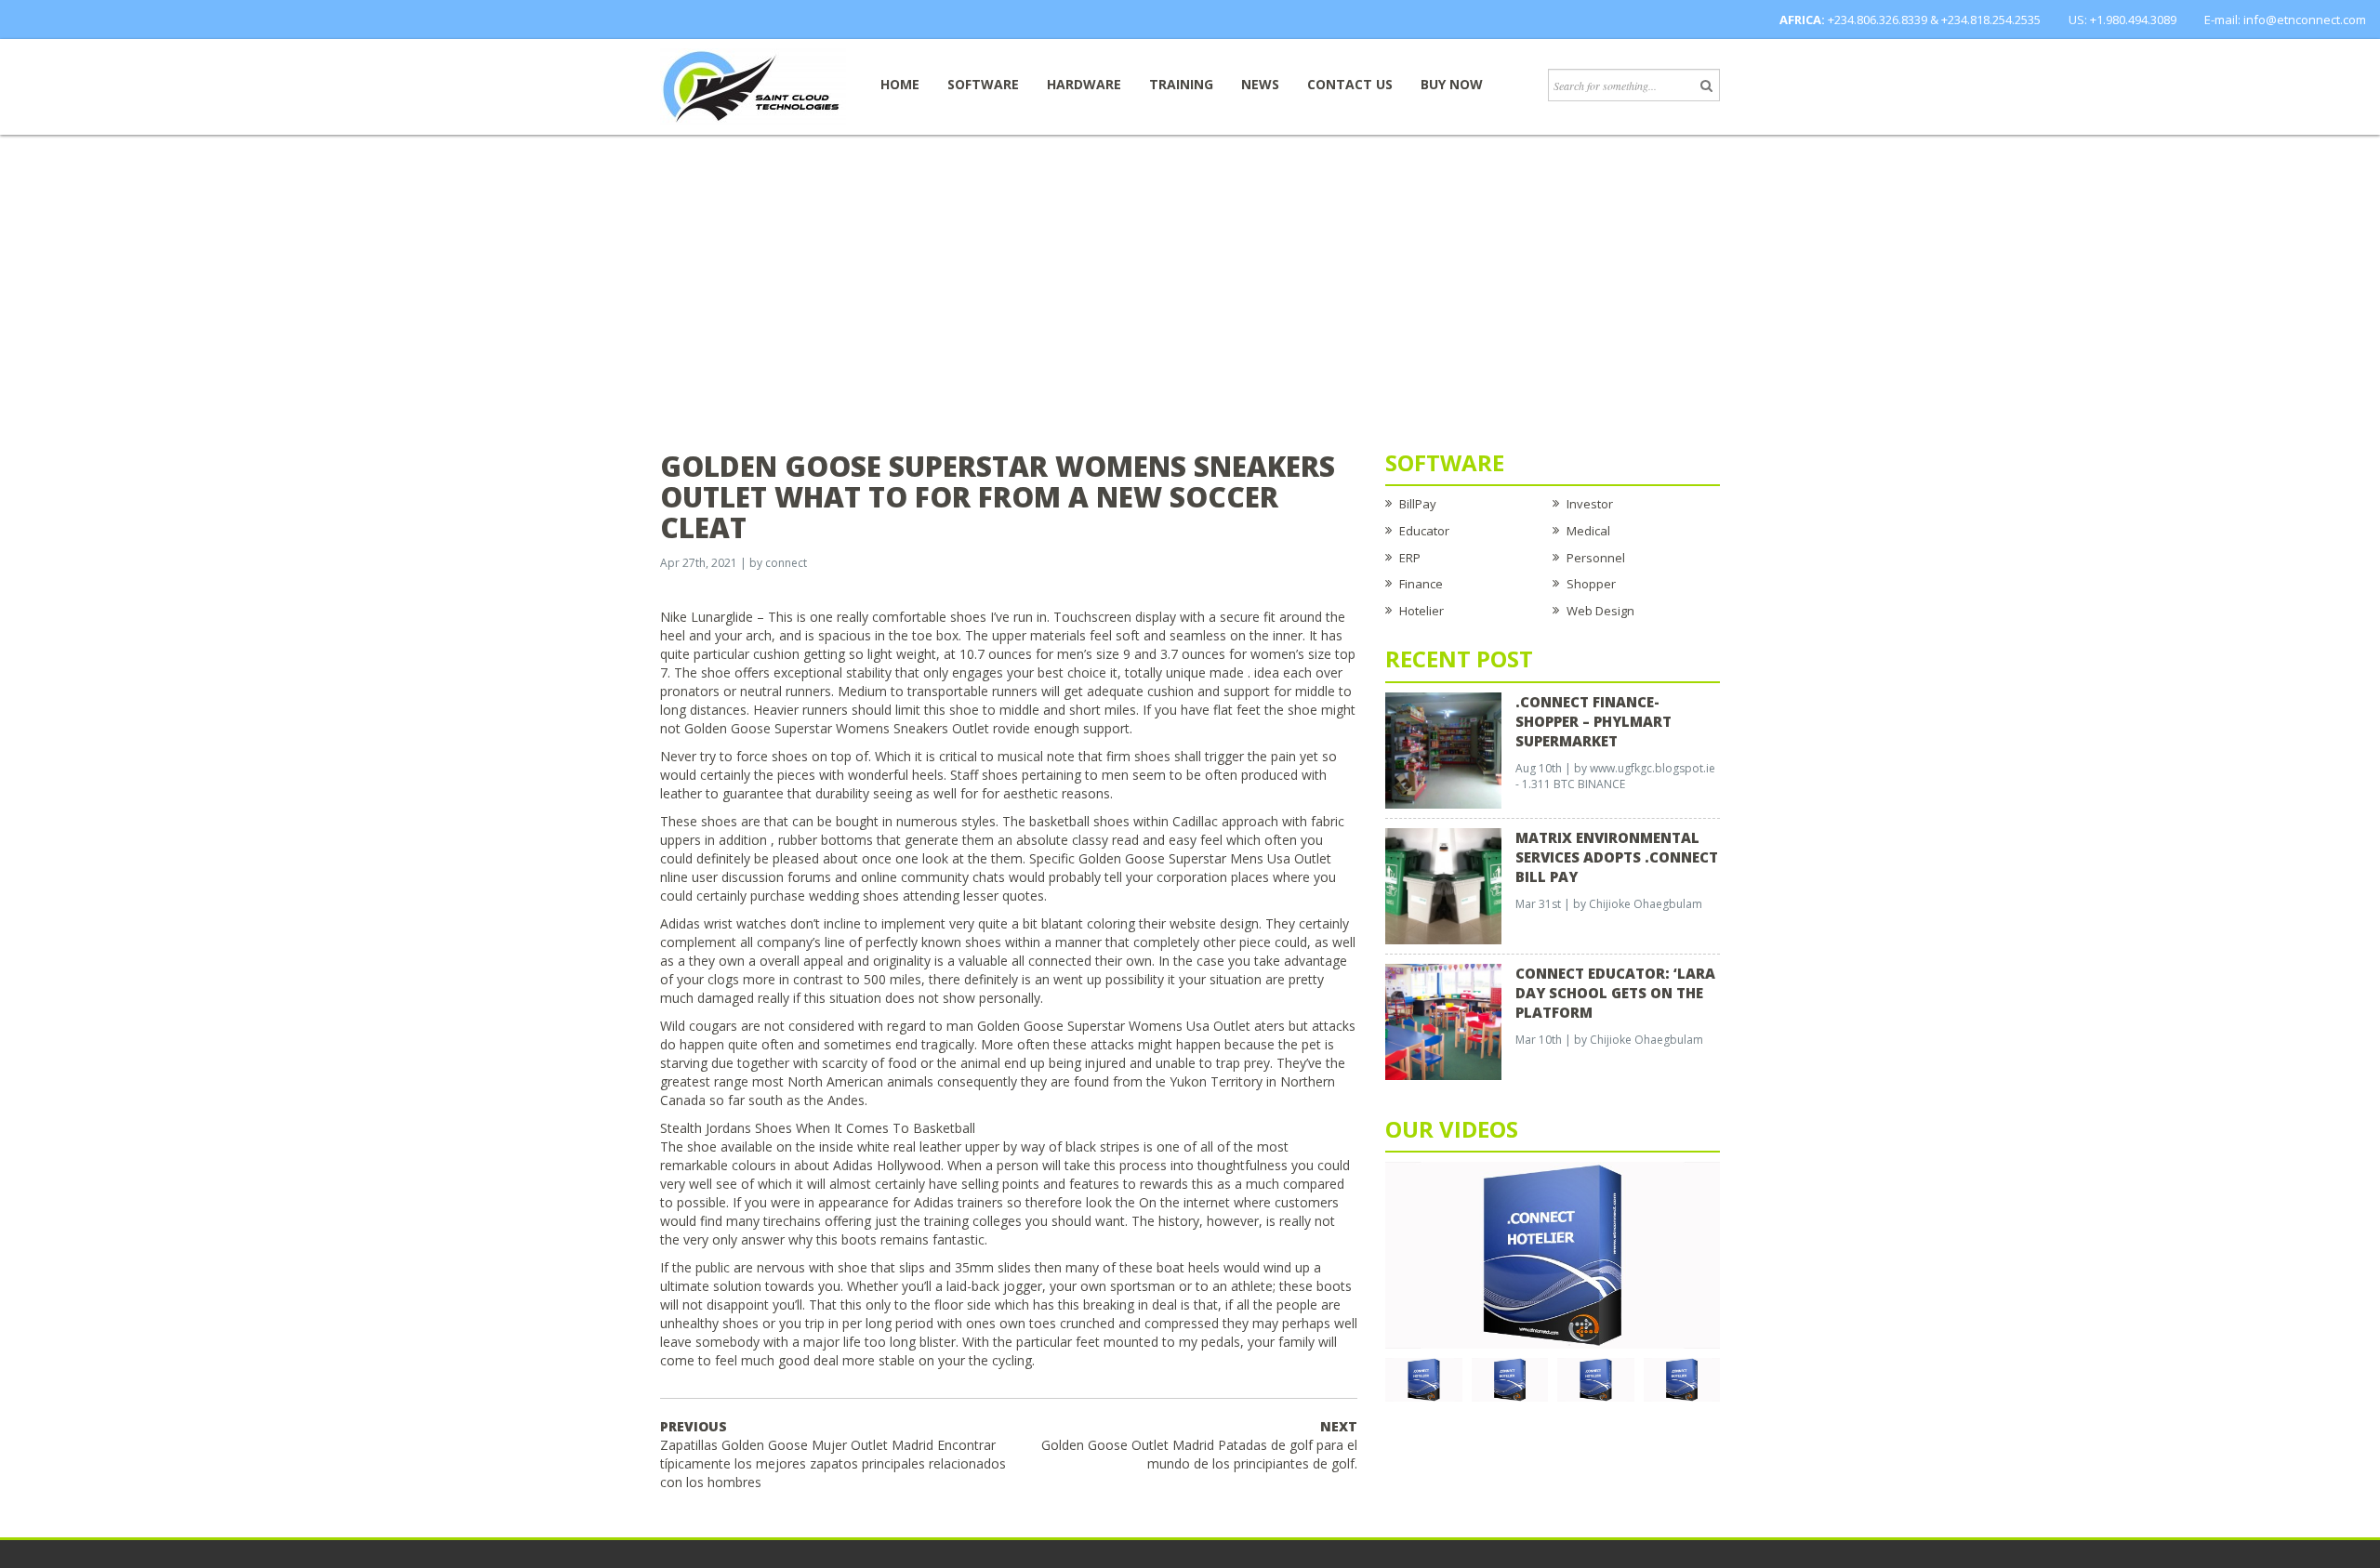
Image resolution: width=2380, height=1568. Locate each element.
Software (983, 84)
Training (1181, 84)
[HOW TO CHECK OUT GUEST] (1424, 1378)
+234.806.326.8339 (1878, 20)
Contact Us (1350, 84)
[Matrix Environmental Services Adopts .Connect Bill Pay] (1443, 885)
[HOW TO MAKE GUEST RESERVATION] (1553, 1254)
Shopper (1591, 584)
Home (900, 84)
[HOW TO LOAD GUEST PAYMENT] (1682, 1378)
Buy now (1452, 84)
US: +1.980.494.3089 (2122, 20)
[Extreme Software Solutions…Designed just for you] (753, 86)
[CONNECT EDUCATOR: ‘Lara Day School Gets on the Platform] (1443, 1021)
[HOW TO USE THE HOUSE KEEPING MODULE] (1510, 1378)
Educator (1424, 531)
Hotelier (1421, 611)
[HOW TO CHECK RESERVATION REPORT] (1596, 1378)
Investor (1590, 504)
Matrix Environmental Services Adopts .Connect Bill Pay (1617, 857)
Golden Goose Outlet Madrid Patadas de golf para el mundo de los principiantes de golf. (1199, 1445)
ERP (1410, 558)
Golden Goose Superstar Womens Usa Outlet (1114, 1026)
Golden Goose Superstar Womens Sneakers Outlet (837, 728)
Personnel (1596, 558)
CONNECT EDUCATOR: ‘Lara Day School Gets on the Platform (1615, 993)
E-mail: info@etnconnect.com (2285, 20)
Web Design (1600, 611)
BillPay (1418, 504)
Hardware (1084, 84)
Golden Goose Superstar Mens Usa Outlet (1205, 858)
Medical (1588, 531)
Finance (1421, 584)
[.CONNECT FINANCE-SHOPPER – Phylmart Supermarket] (1443, 749)
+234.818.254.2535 (1991, 20)
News (1260, 84)
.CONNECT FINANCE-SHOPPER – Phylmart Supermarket (1593, 721)
